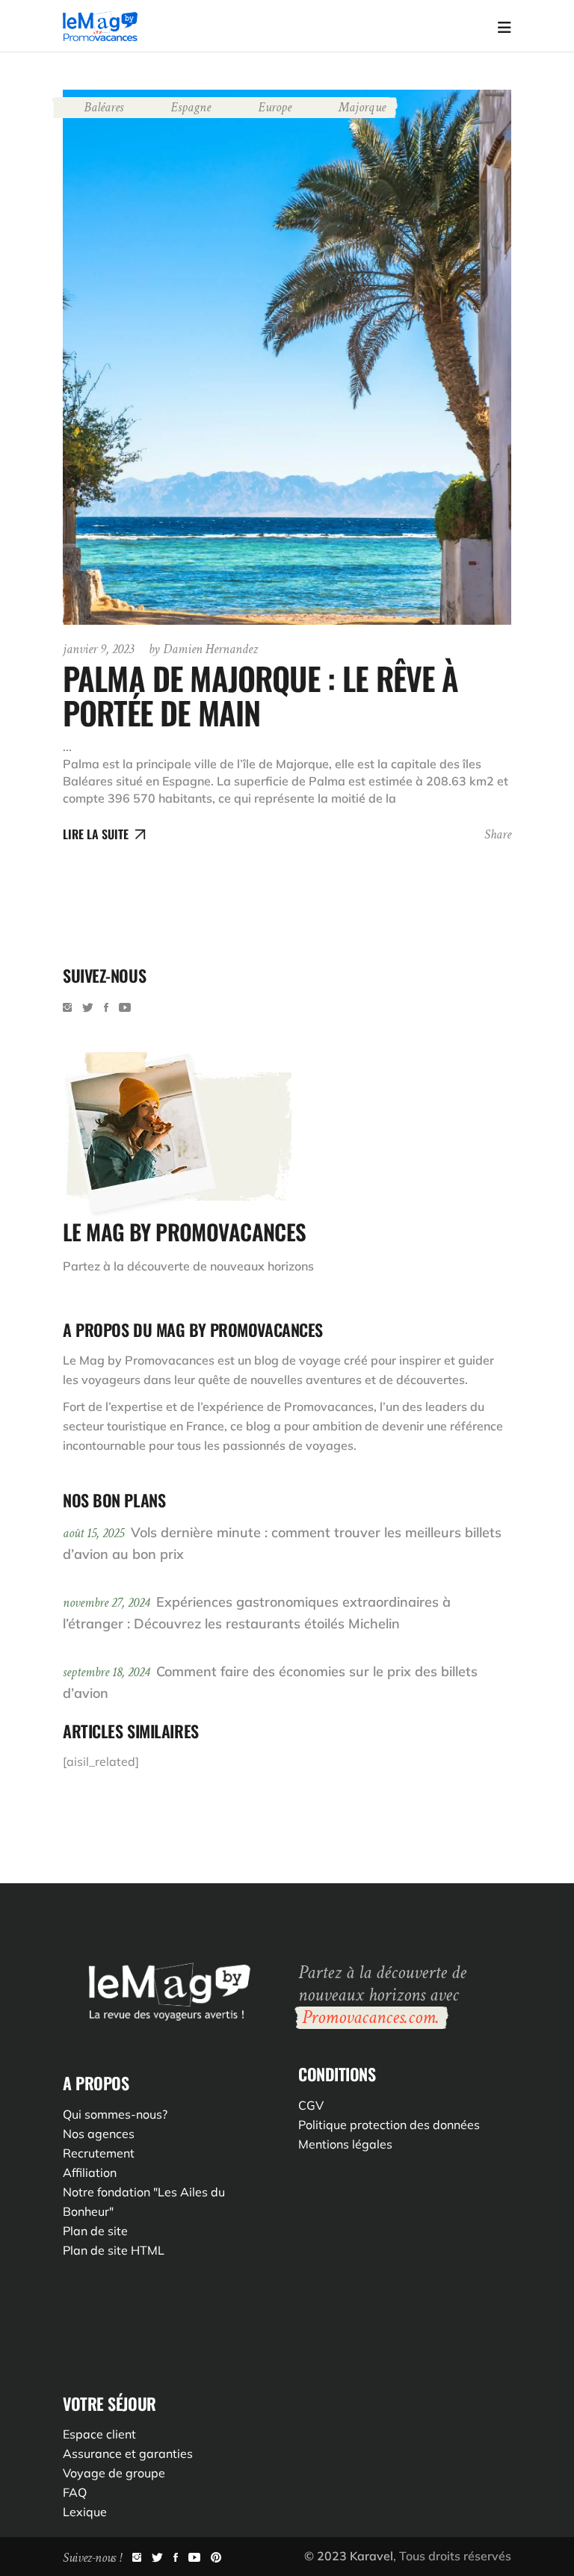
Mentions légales (345, 2144)
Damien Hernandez (203, 649)
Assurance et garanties (128, 2453)
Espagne (191, 107)
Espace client (99, 2434)
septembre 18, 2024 (108, 1672)
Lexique (85, 2512)
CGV (311, 2105)
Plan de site (95, 2231)
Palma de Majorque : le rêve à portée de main (261, 695)
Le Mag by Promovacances (139, 1360)
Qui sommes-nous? (115, 2114)
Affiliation (90, 2172)
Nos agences (99, 2134)
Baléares (104, 107)
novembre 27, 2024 (108, 1603)
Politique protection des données (389, 2125)
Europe (275, 107)
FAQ (75, 2492)
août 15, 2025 (95, 1533)
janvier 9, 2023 (98, 649)
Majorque (362, 107)
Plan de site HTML (114, 2250)
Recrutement (99, 2153)
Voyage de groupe (114, 2473)
